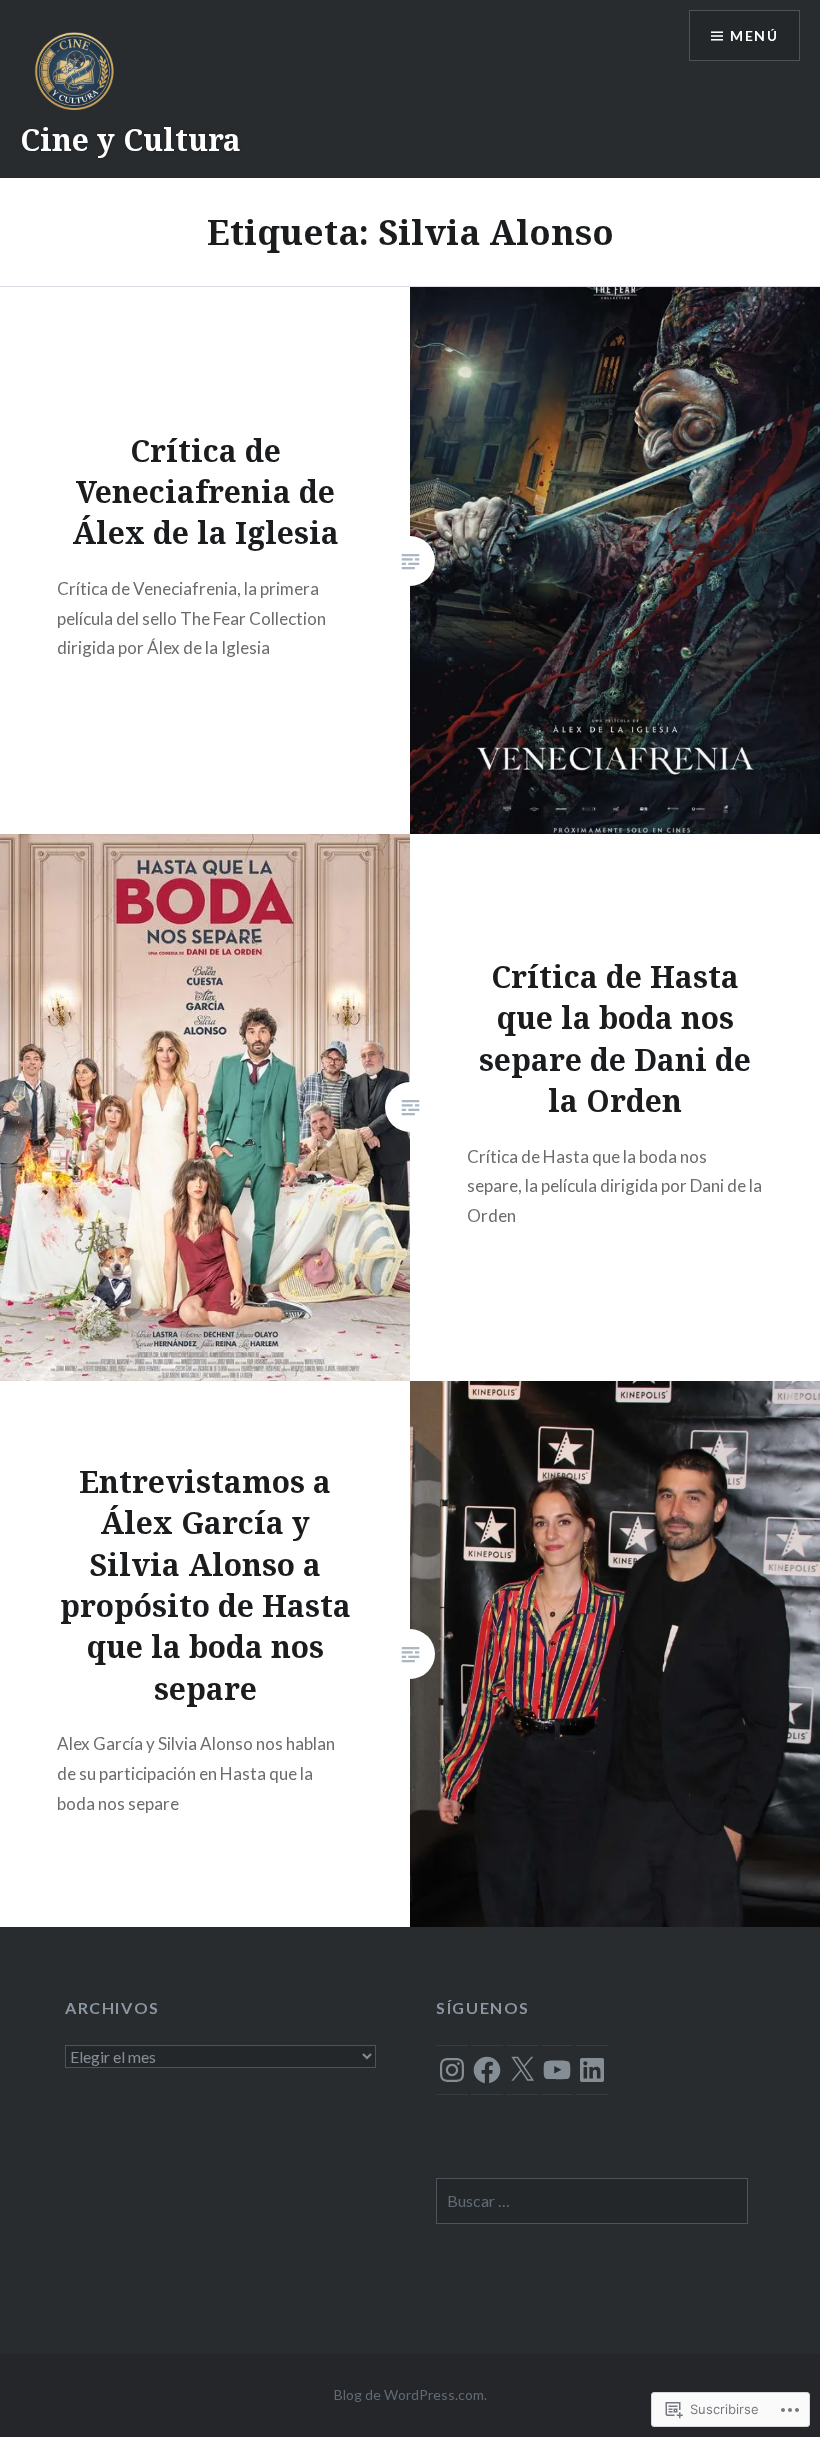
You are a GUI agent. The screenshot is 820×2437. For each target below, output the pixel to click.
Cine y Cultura (130, 139)
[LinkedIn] (592, 2070)
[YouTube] (557, 2070)
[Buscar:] (591, 2201)
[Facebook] (487, 2070)
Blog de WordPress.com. (410, 2394)
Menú (754, 35)
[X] (522, 2070)
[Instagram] (452, 2070)
